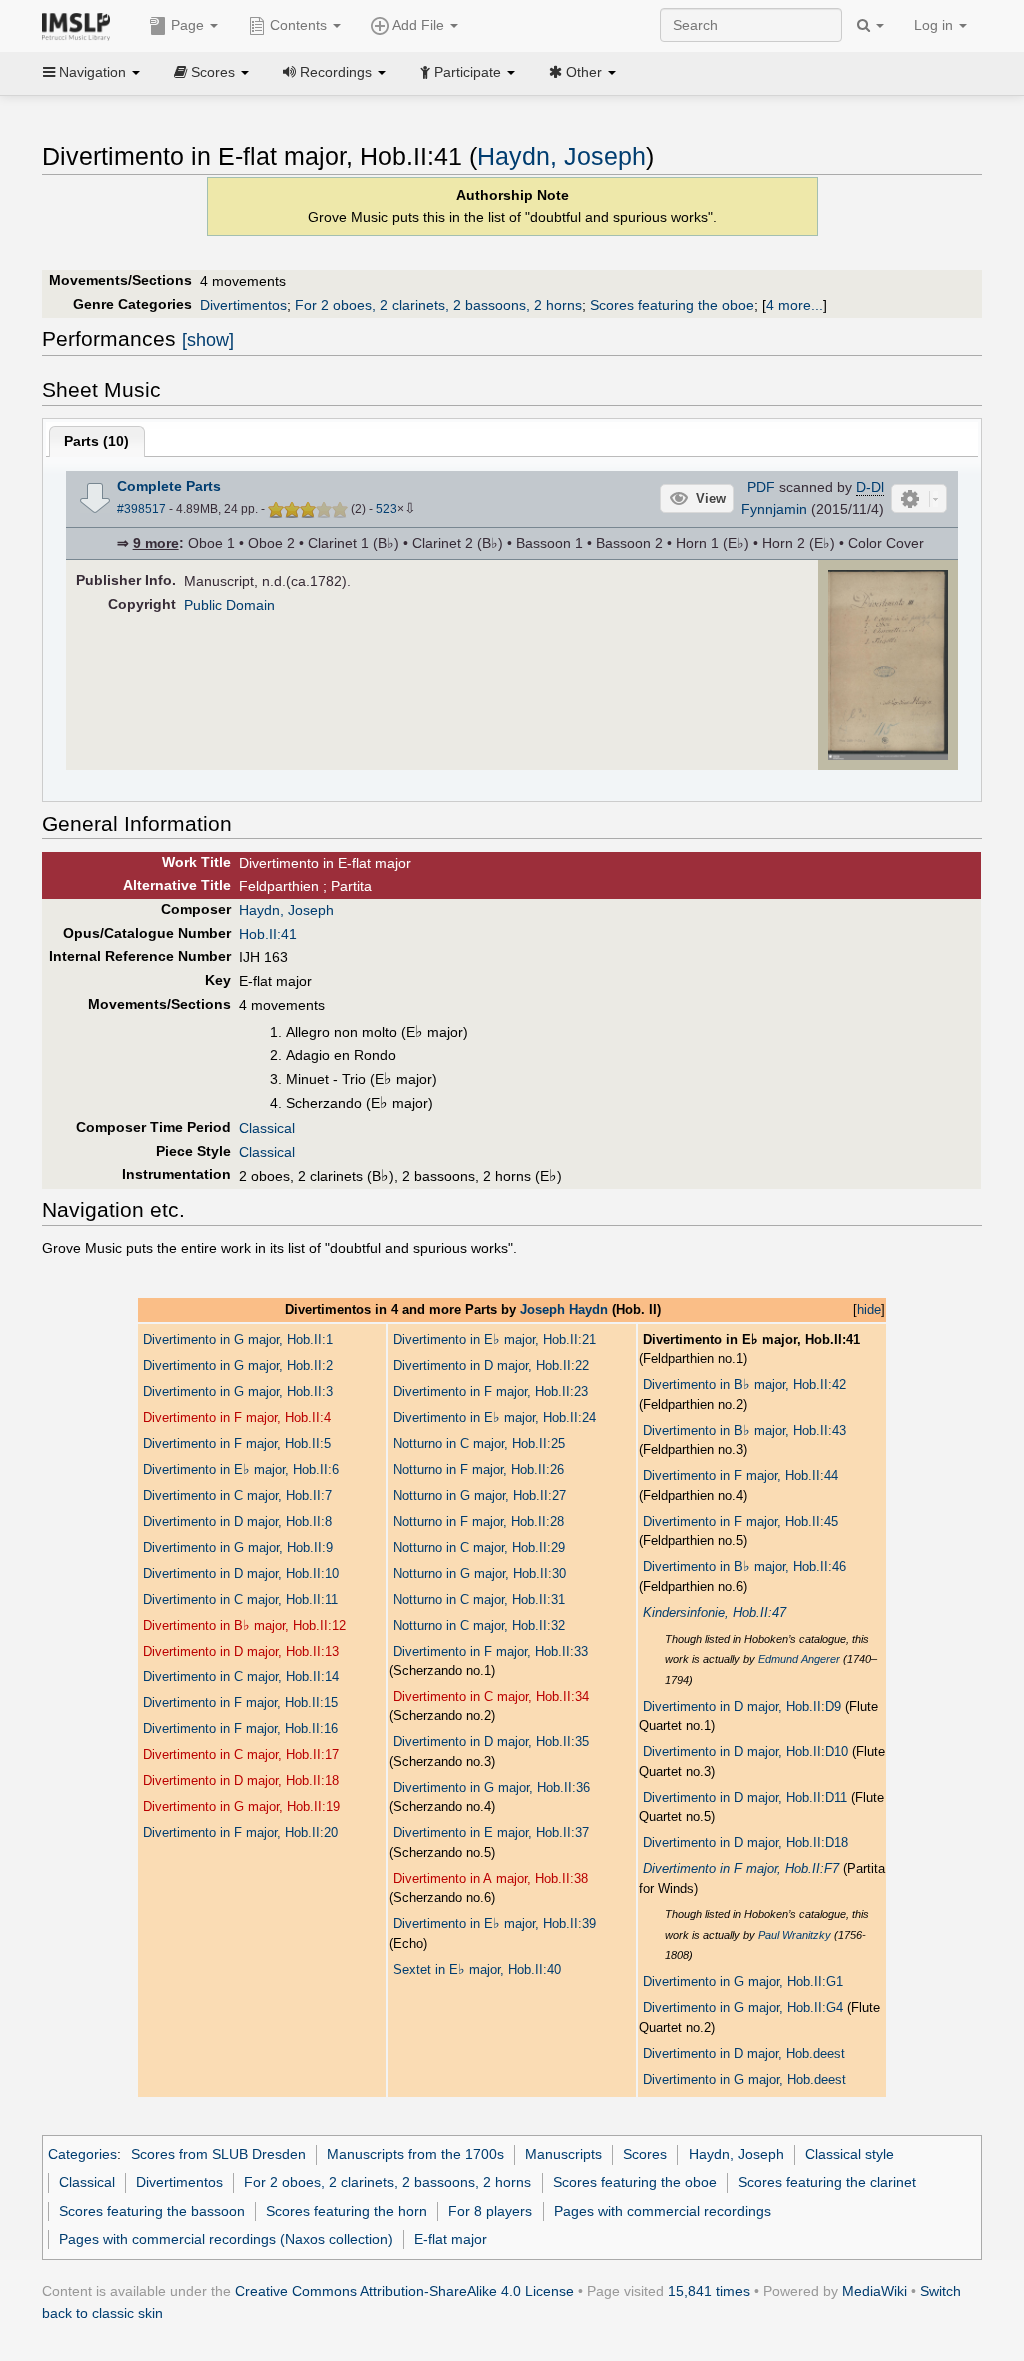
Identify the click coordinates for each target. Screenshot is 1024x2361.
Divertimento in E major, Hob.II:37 (491, 1832)
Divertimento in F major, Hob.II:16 (240, 1728)
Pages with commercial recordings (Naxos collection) (226, 2239)
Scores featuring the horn (346, 2211)
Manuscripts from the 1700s (415, 2154)
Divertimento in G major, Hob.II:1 (238, 1339)
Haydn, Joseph (561, 156)
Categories (82, 2154)
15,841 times (709, 2291)
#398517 (141, 509)
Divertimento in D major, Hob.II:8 (237, 1521)
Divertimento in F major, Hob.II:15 (240, 1702)
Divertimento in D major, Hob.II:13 (241, 1651)
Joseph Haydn (564, 1309)
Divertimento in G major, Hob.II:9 (238, 1547)
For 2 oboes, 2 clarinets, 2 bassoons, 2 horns (438, 305)
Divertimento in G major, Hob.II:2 (238, 1365)
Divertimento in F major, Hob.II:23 (490, 1391)
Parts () (96, 441)
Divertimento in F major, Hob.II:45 (740, 1521)
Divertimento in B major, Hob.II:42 (744, 1384)
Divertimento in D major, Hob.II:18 (241, 1780)
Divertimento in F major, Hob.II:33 (490, 1651)
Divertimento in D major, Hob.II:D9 (742, 1706)
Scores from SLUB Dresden (218, 2154)
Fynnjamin (774, 509)
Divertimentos (243, 305)
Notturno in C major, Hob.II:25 (479, 1443)
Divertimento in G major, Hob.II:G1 (743, 1981)
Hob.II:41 (268, 934)
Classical (267, 1128)
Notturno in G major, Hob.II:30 (479, 1573)
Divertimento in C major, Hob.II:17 (241, 1754)
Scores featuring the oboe (672, 305)
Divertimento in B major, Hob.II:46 (744, 1566)
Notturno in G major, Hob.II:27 (479, 1495)
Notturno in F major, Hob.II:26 (478, 1469)
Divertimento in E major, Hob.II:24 (494, 1417)
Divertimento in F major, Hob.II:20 (240, 1832)
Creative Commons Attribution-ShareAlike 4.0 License (404, 2291)
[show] (208, 340)
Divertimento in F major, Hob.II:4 (237, 1417)
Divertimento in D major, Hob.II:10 (241, 1573)
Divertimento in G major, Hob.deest (744, 2079)
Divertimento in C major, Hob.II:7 (237, 1495)
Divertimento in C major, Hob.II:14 (241, 1676)
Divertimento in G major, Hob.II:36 (491, 1787)
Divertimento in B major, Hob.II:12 (244, 1625)
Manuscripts (563, 2154)
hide (869, 1309)
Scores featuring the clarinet (827, 2182)
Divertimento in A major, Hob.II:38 (490, 1878)
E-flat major (450, 2239)
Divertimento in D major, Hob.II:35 (491, 1741)
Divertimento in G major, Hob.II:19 (241, 1806)
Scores (645, 2154)
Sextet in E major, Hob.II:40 (477, 1969)
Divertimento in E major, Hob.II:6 (241, 1469)
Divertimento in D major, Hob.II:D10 (745, 1751)
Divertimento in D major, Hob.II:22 (491, 1365)
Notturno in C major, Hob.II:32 (479, 1625)
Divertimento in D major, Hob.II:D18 (745, 1842)
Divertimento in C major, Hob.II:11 (240, 1599)
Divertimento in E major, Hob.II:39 (494, 1923)
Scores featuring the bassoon (152, 2211)
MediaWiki (874, 2291)
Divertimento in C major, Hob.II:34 (491, 1696)
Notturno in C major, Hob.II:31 (479, 1599)
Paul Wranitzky (794, 1935)
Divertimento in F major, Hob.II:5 (237, 1443)
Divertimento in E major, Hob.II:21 (494, 1339)
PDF (761, 487)
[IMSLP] (80, 25)
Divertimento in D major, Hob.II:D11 (745, 1797)
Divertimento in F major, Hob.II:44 (740, 1475)
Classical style (849, 2154)
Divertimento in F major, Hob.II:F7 (741, 1868)
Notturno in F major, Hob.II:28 (478, 1521)
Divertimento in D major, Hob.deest (744, 2053)
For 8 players (490, 2211)
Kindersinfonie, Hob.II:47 (714, 1612)
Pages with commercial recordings (662, 2211)
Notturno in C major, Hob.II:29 (479, 1547)
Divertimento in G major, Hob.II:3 (238, 1391)
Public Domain (229, 605)
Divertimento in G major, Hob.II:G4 (743, 2007)
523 (386, 509)
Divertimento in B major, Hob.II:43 (744, 1430)
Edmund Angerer (799, 1659)
